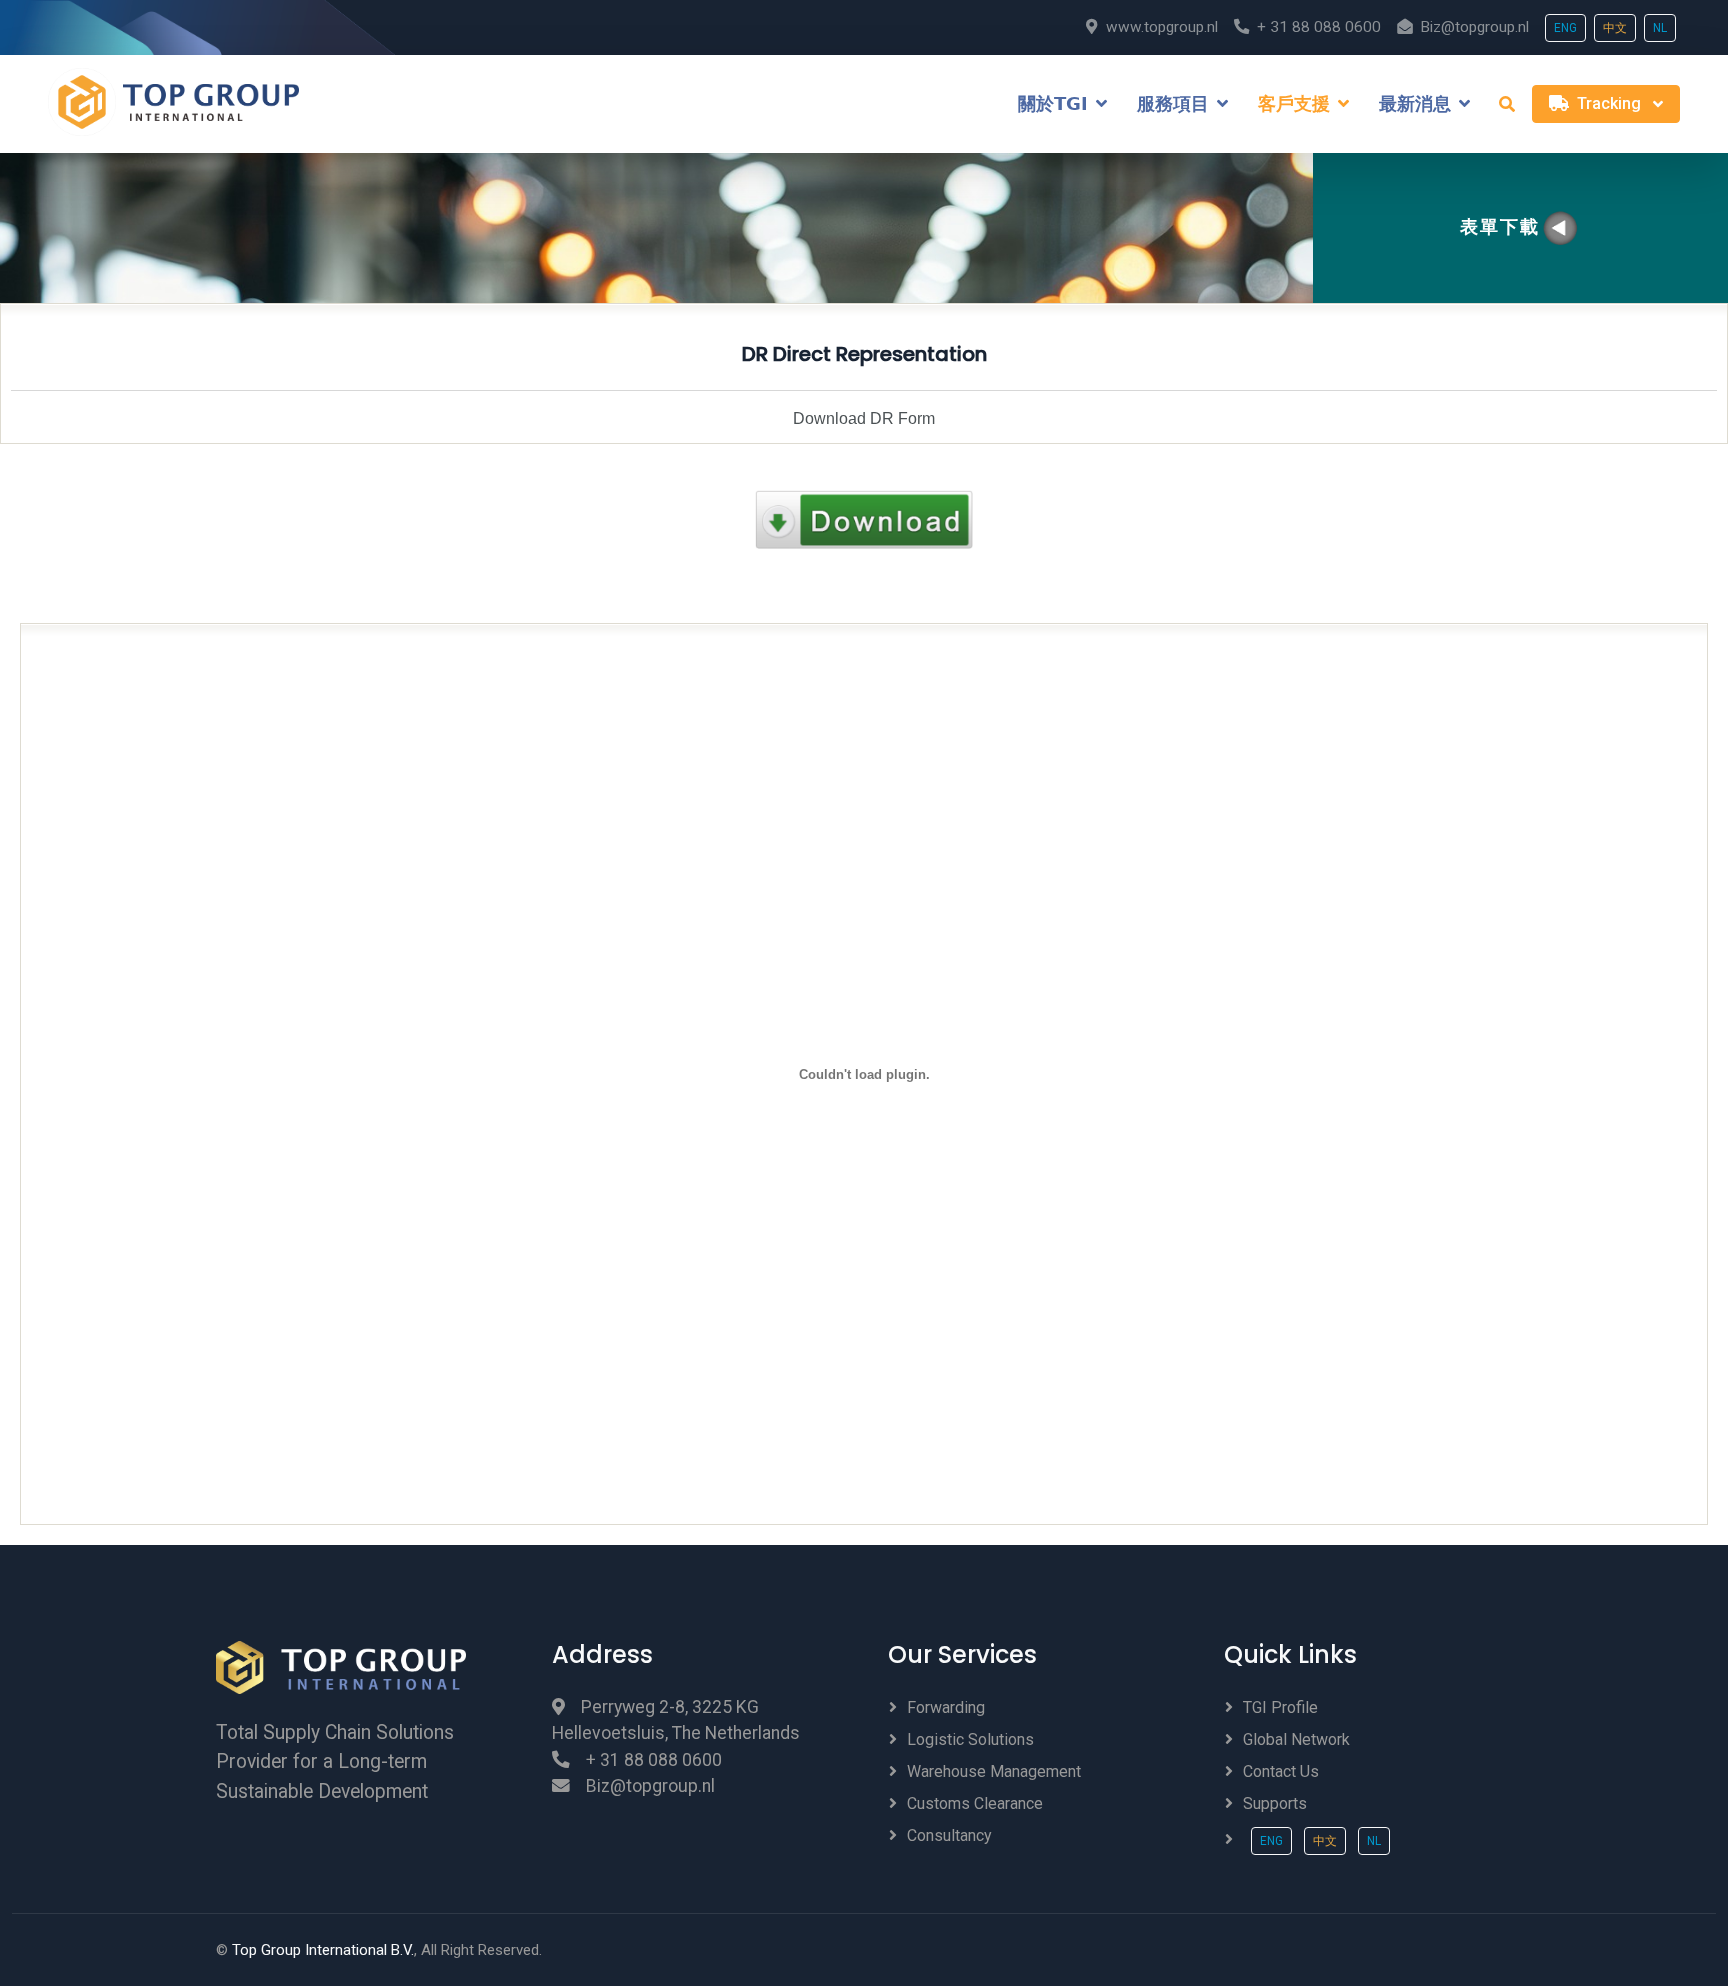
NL (1660, 28)
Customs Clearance (975, 1803)
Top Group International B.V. (323, 1950)
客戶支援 (1294, 104)
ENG (1565, 28)
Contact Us (1281, 1771)
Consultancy (949, 1835)
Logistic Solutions (970, 1739)
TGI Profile (1280, 1707)
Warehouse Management (994, 1771)
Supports (1275, 1803)
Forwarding (946, 1707)
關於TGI (1053, 104)
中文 (1615, 28)
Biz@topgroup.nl (1474, 27)
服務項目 (1173, 104)
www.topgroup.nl (1162, 27)
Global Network (1296, 1739)
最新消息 (1415, 104)
